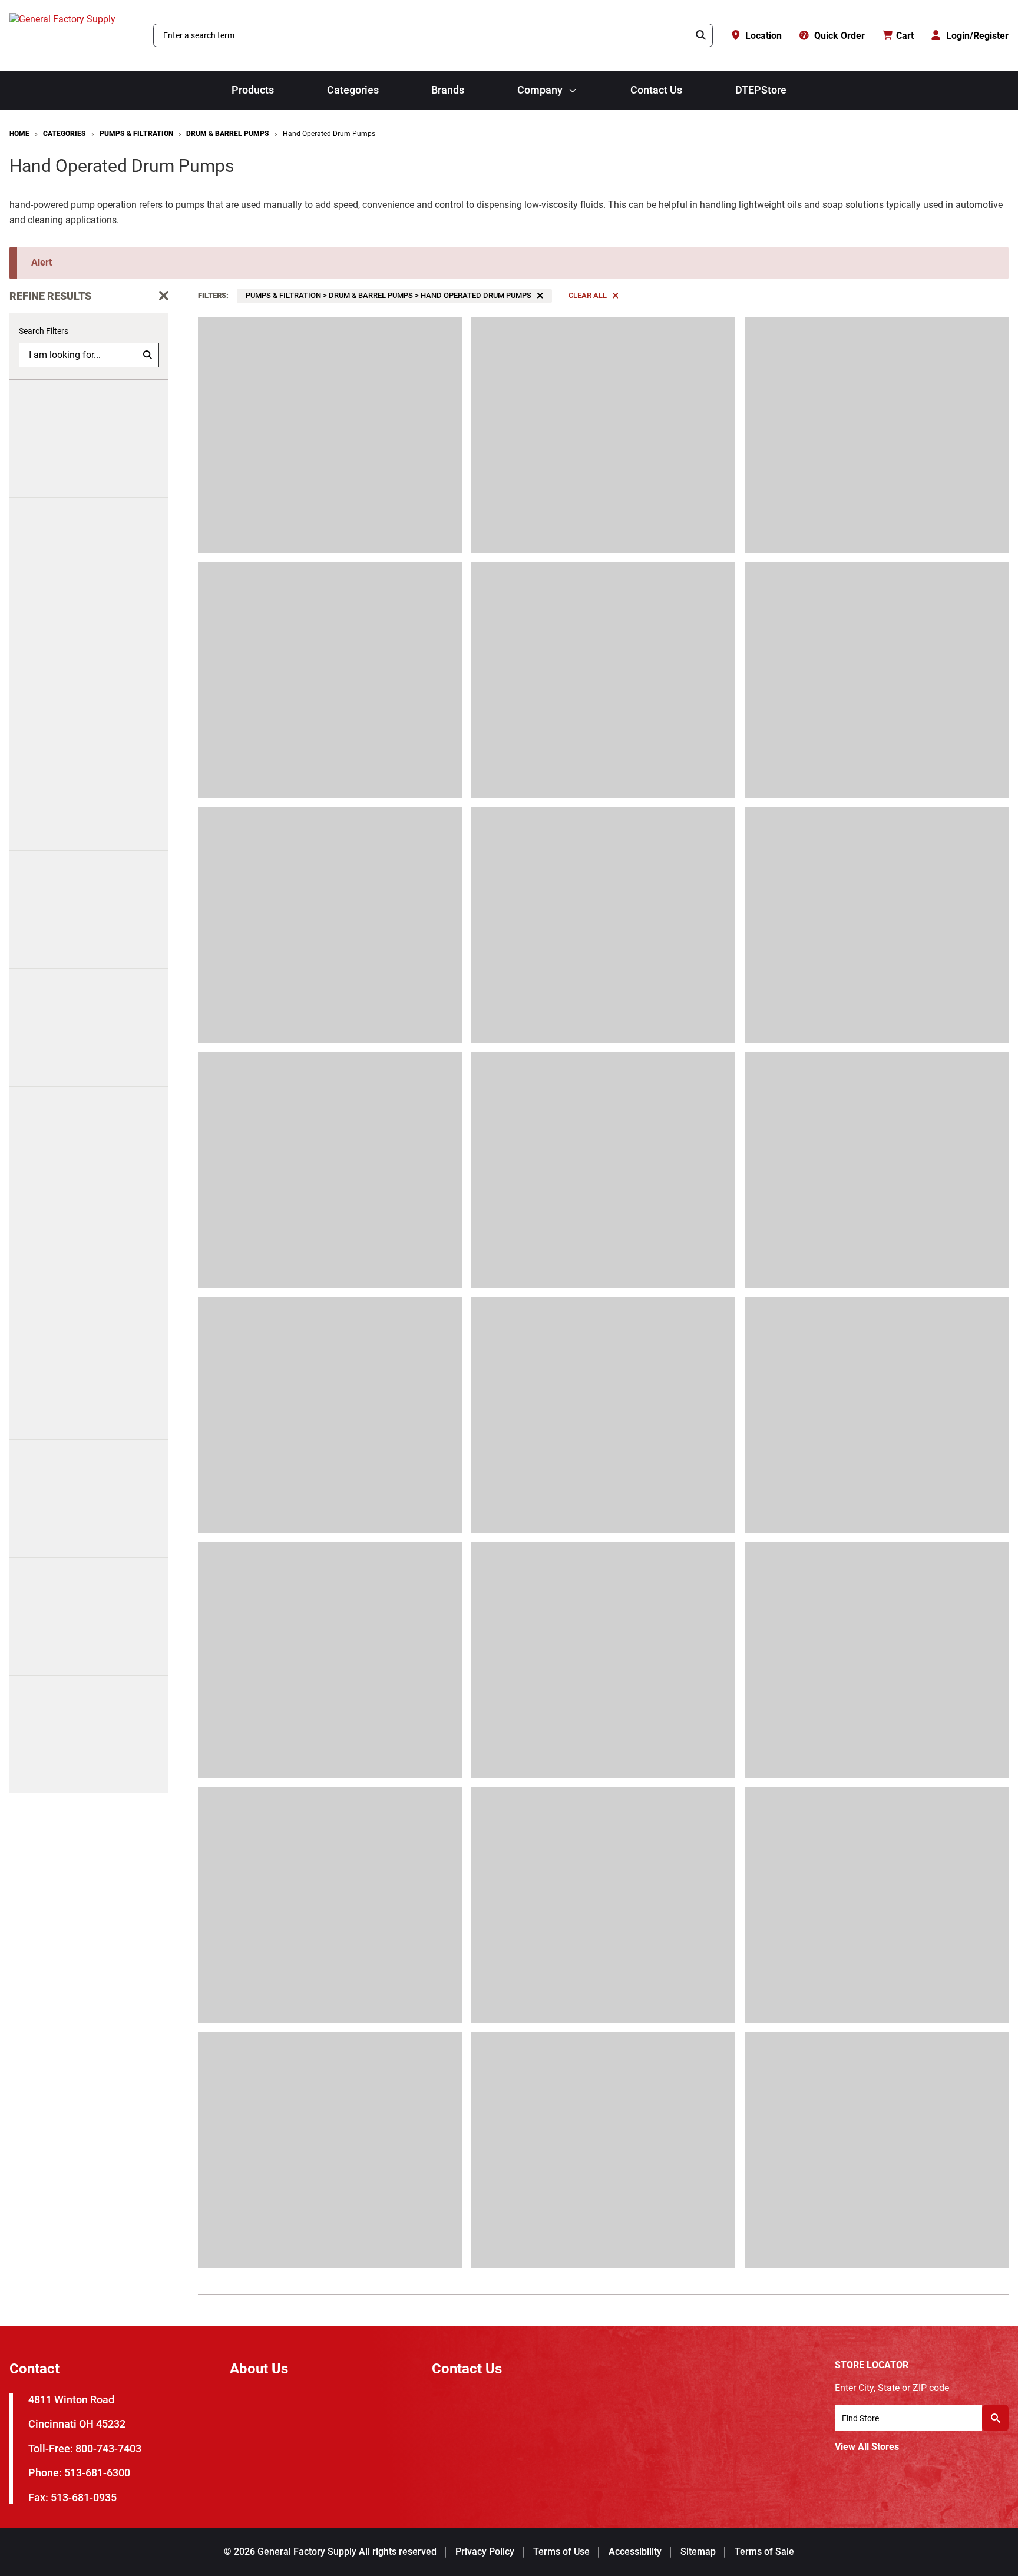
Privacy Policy (485, 2552)
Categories (353, 90)
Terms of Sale (764, 2552)
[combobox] (422, 35)
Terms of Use (561, 2552)
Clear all (588, 295)
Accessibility (635, 2552)
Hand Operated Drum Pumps (329, 134)
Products (253, 90)
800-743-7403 (108, 2448)
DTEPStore (761, 90)
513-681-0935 (84, 2497)
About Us (259, 2369)
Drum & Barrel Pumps (228, 134)
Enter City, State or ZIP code (892, 2388)
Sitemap (698, 2552)
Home (19, 134)
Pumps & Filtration (136, 134)
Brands (448, 90)
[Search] (701, 35)
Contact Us (656, 90)
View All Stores (867, 2447)
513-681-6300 (97, 2473)
